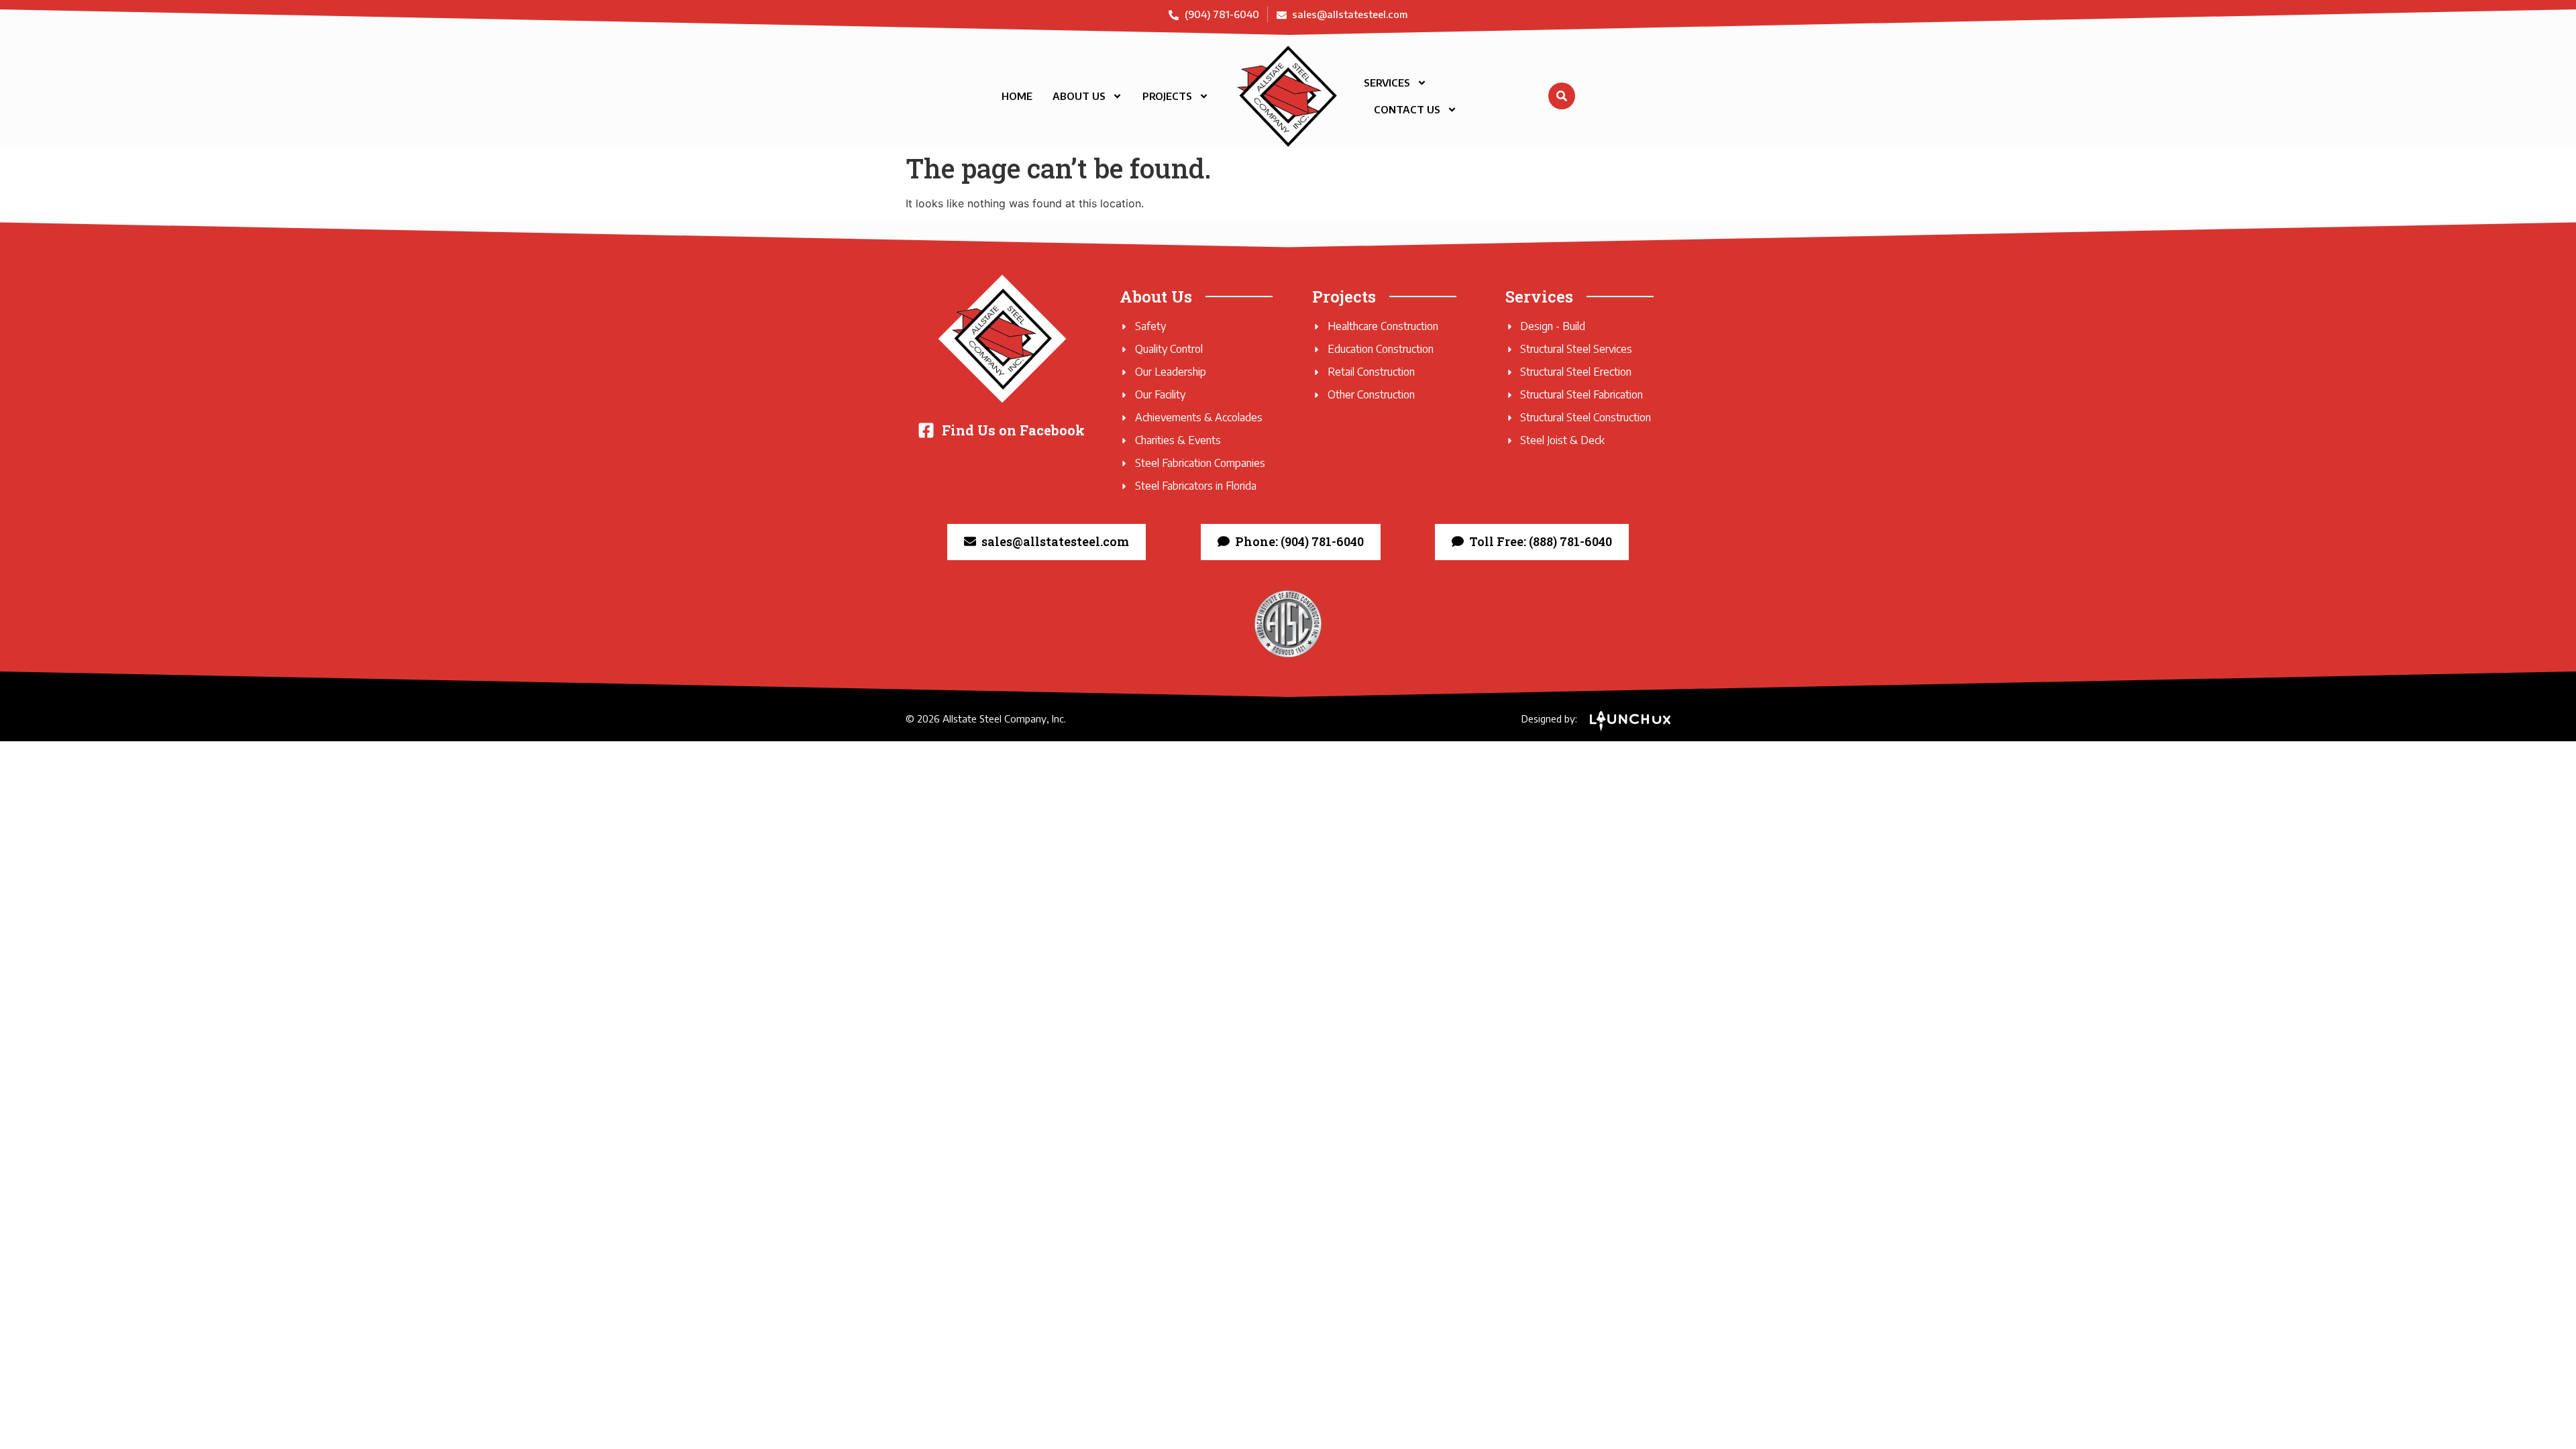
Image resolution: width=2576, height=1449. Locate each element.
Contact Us (1407, 109)
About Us (1079, 96)
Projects (1167, 96)
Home (1017, 96)
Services (1387, 83)
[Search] (1562, 96)
